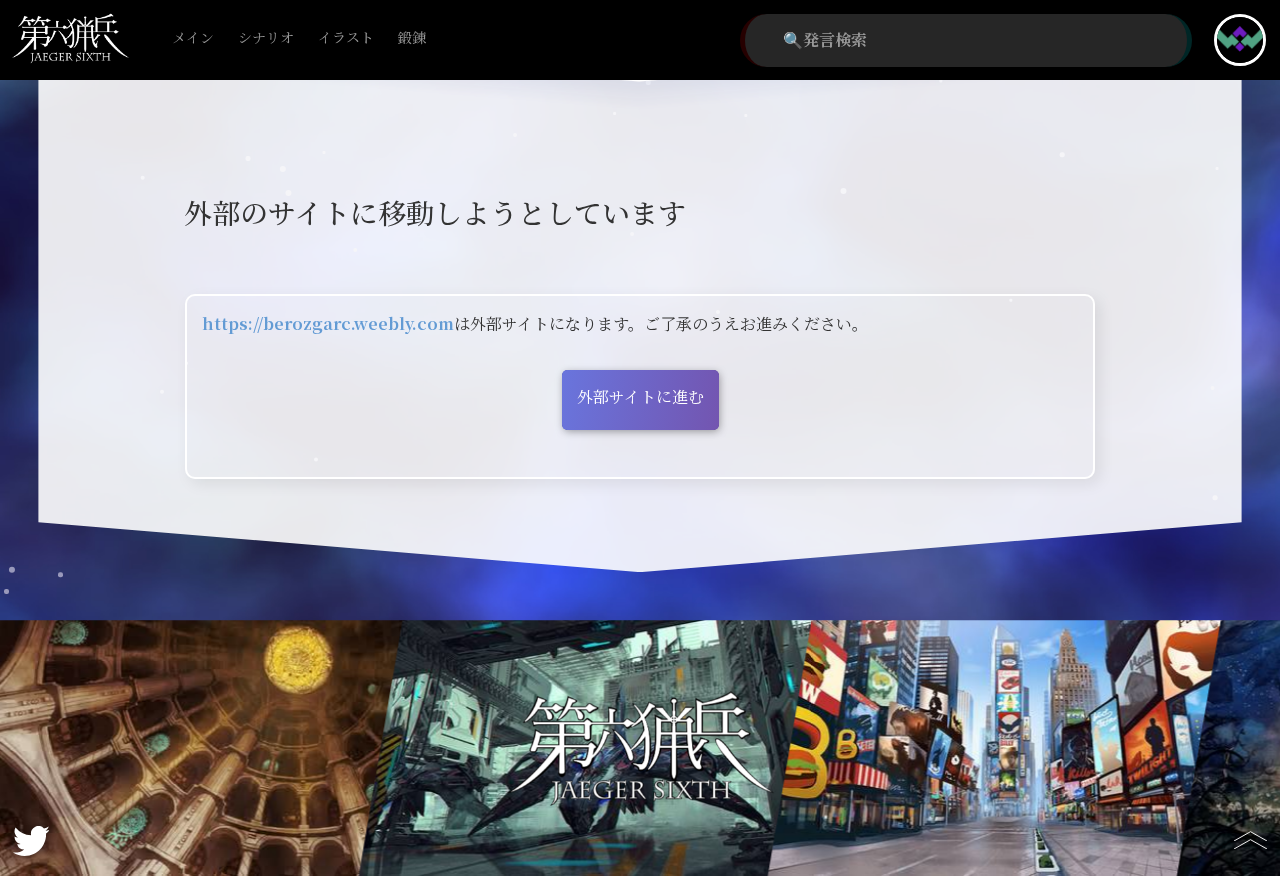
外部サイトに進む (640, 397)
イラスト (346, 38)
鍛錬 (412, 38)
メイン (193, 38)
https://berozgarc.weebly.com (328, 324)
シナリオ (266, 38)
